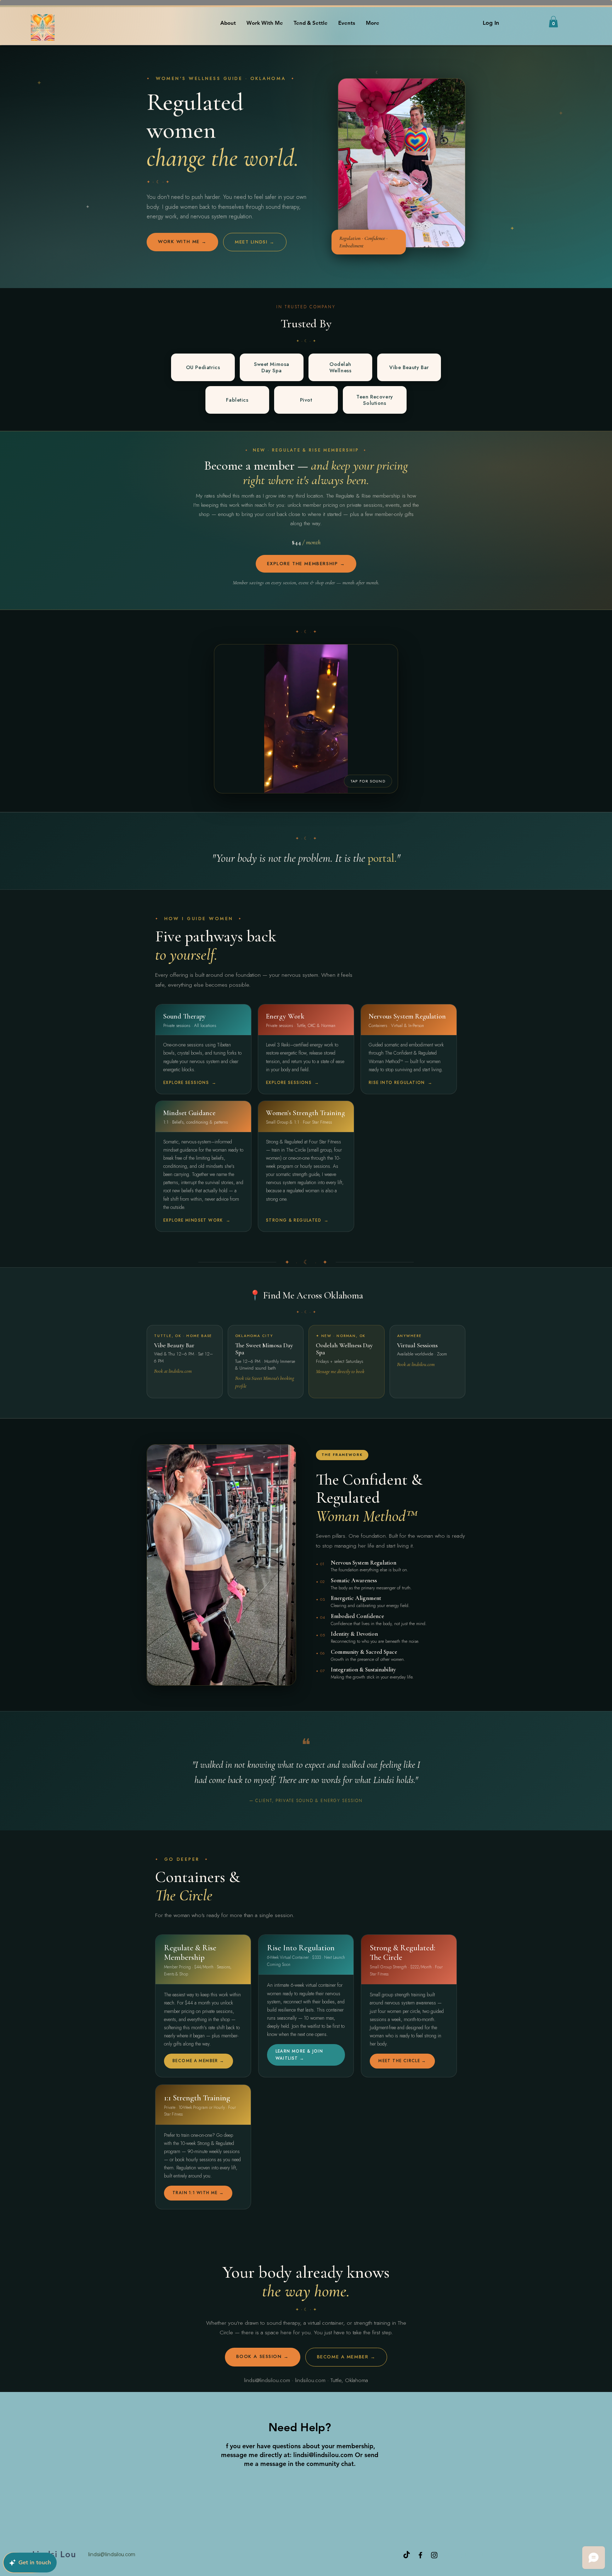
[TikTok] (407, 2555)
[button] (553, 22)
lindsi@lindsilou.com (323, 2455)
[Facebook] (420, 2555)
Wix (564, 2555)
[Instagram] (434, 2555)
